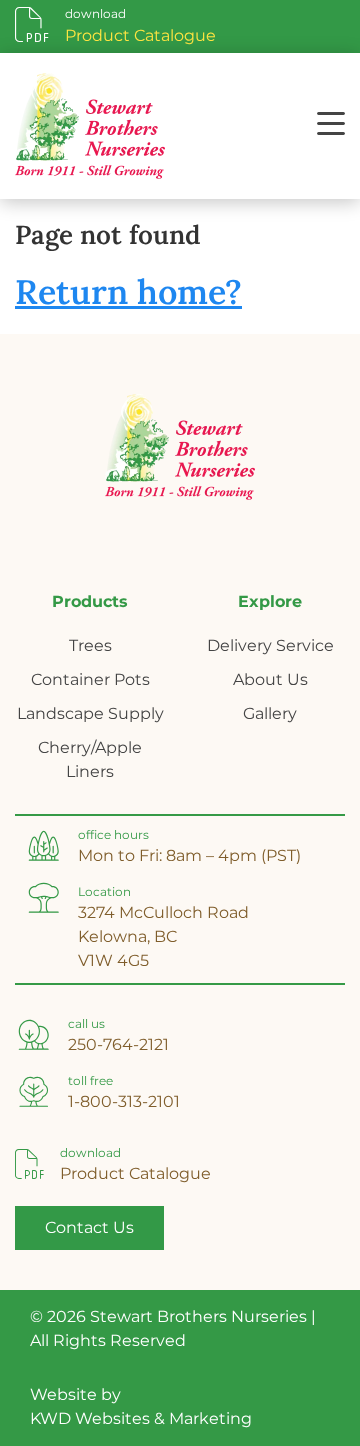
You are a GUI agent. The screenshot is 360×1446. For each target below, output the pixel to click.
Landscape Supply (90, 713)
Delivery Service (270, 645)
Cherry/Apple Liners (90, 759)
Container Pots (90, 679)
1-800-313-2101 (124, 1101)
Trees (90, 645)
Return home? (128, 291)
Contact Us (89, 1227)
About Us (270, 679)
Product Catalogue (135, 1173)
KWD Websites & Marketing (141, 1418)
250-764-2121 (118, 1044)
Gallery (270, 713)
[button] (331, 125)
